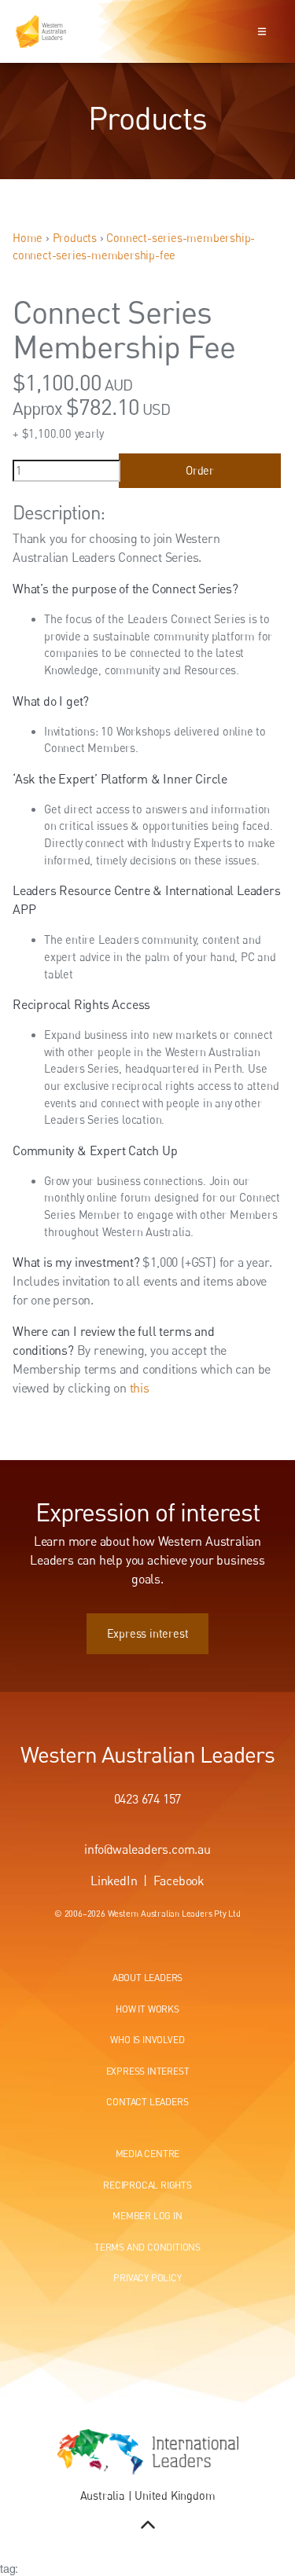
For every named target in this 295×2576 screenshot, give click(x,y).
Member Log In (147, 2216)
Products (75, 238)
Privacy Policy (147, 2278)
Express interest (148, 1622)
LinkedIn (114, 1881)
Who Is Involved (147, 2040)
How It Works (147, 2009)
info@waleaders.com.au (147, 1849)
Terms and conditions (147, 2247)
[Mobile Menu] (262, 31)
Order (200, 470)
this (140, 1388)
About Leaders (147, 1978)
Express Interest (148, 2071)
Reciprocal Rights (147, 2185)
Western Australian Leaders (147, 1754)
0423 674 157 (148, 1799)
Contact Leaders (147, 2102)
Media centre (148, 2154)
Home (28, 238)
